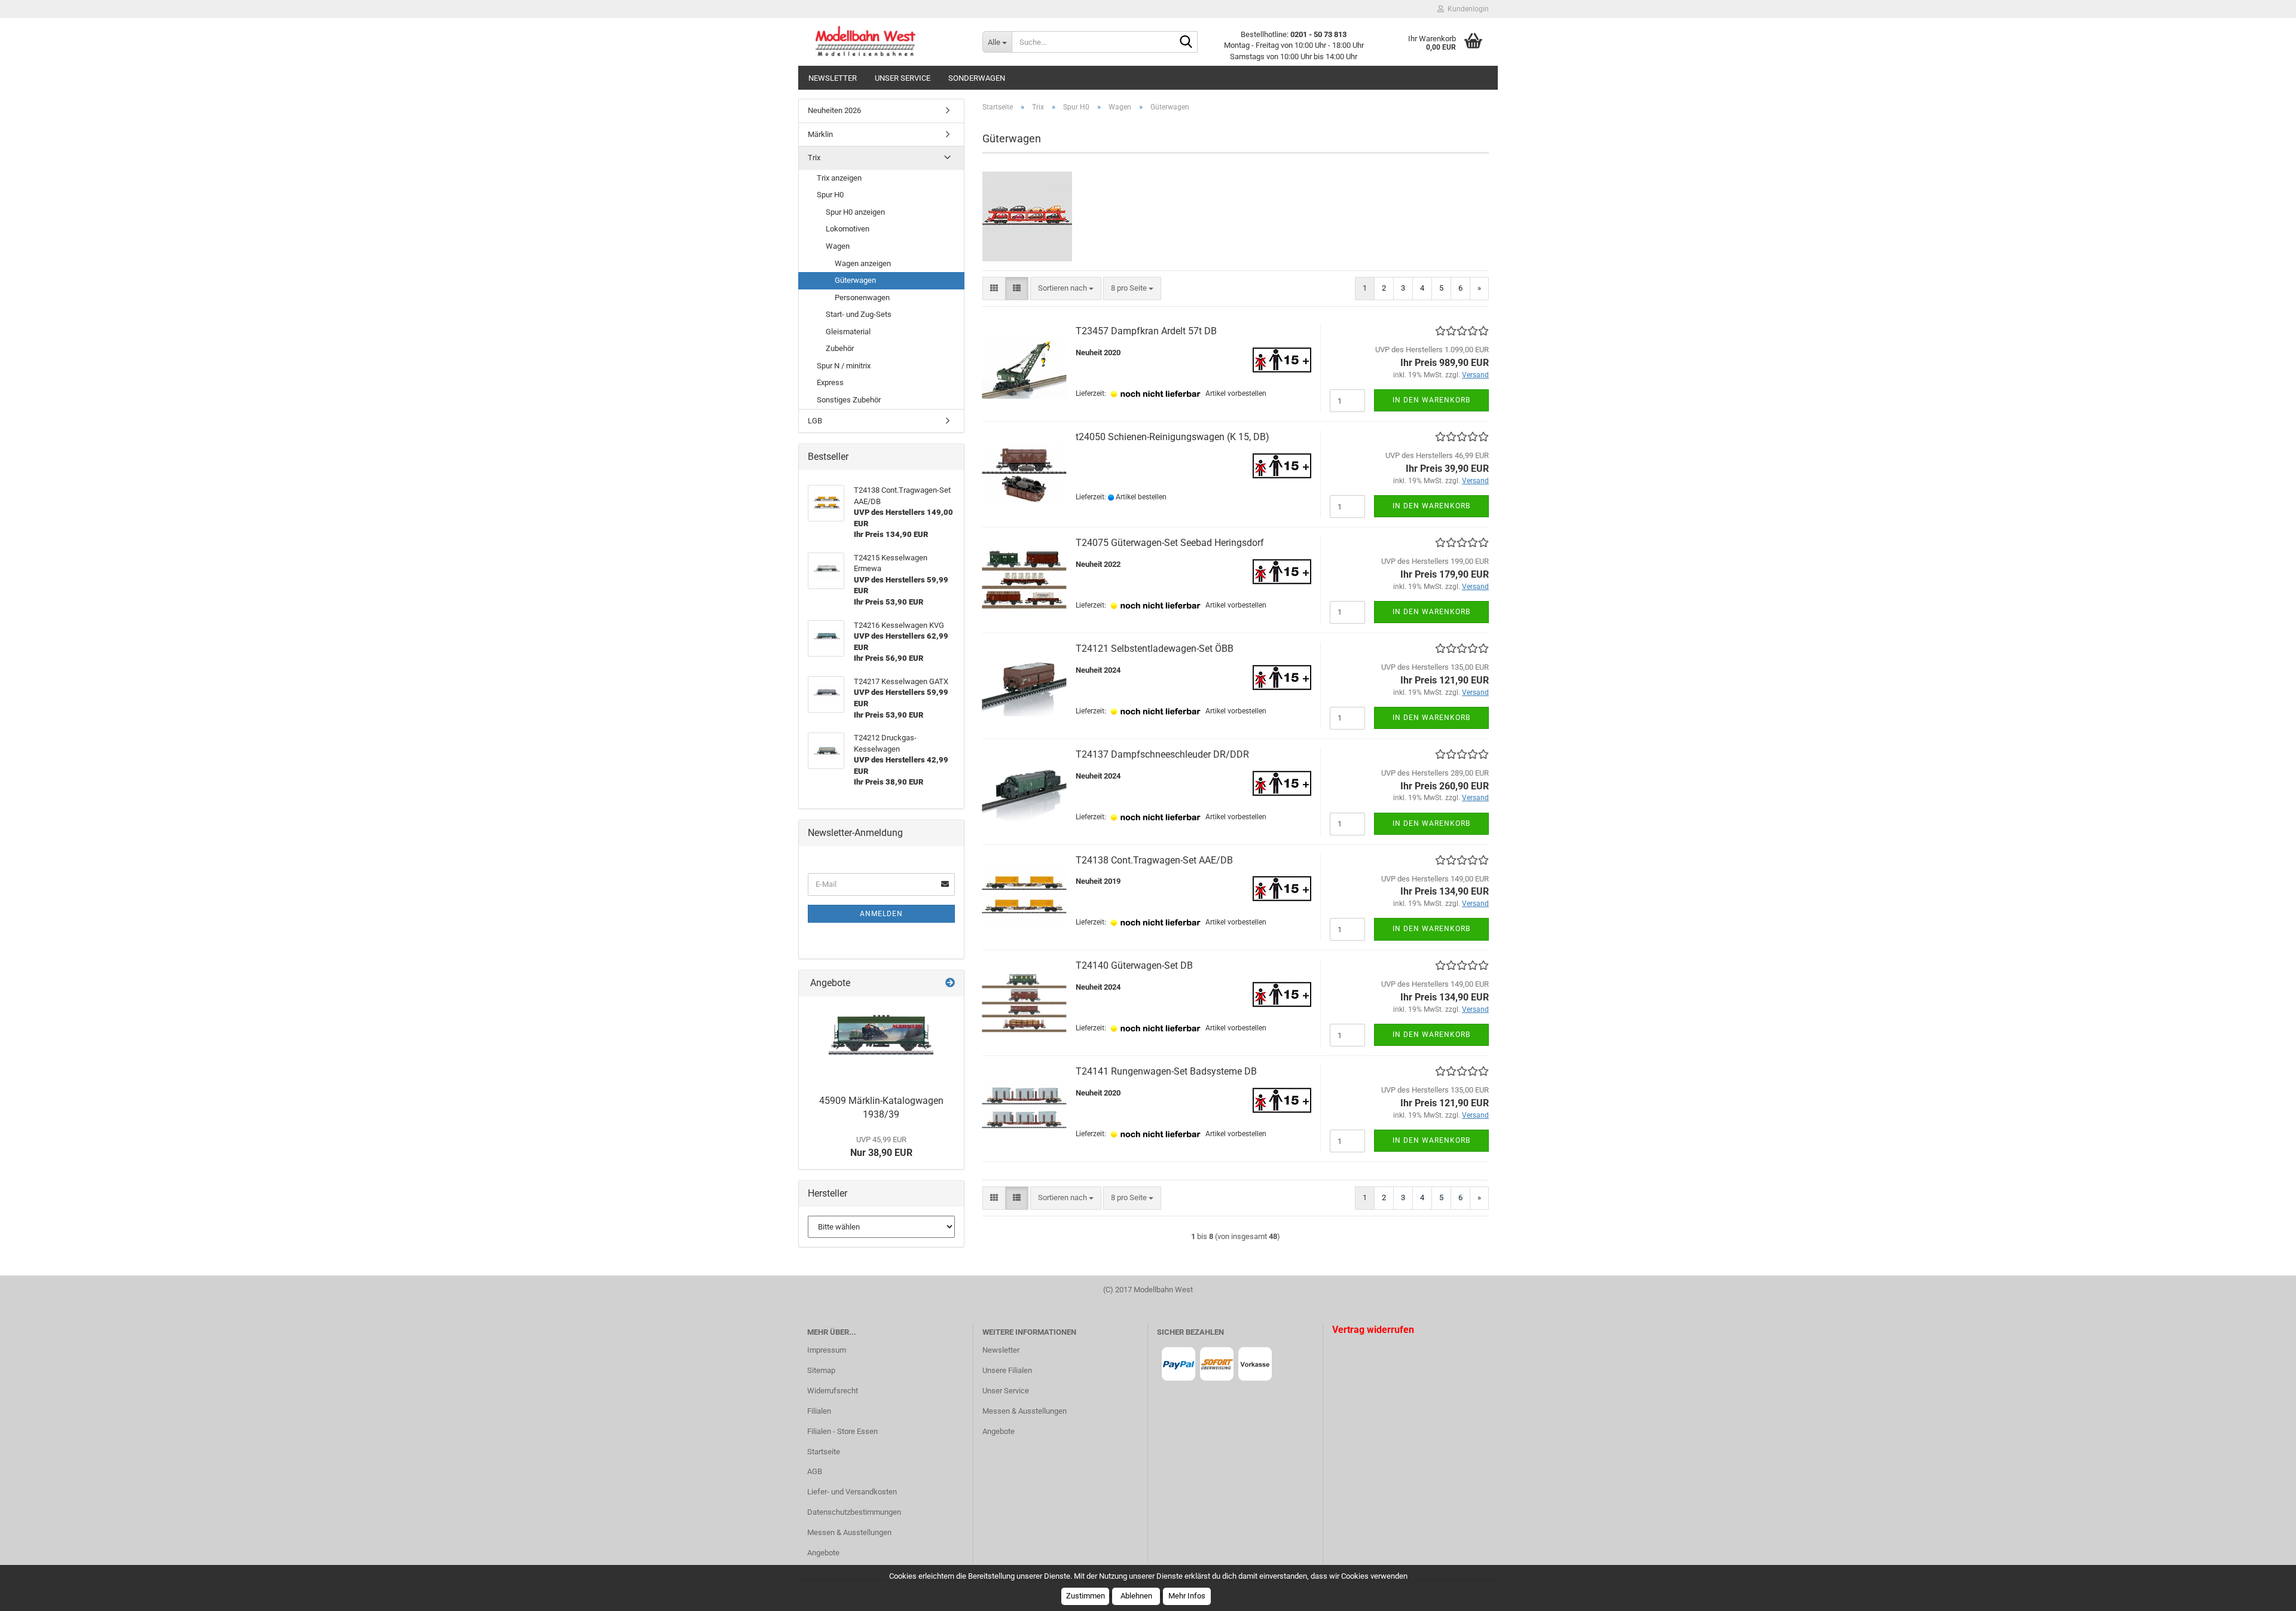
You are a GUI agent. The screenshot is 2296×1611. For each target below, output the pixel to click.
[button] (994, 289)
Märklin (820, 134)
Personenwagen (862, 298)
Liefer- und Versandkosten (852, 1492)
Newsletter (833, 78)
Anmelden (881, 914)
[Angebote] (950, 983)
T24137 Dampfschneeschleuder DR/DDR (1162, 754)
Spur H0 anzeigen (855, 212)
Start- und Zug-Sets (859, 314)
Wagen (838, 246)
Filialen (819, 1411)
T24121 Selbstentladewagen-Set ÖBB (1155, 649)
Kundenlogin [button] (1466, 9)
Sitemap (821, 1370)
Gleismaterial (848, 332)
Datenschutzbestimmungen (854, 1512)
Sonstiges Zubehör (849, 400)
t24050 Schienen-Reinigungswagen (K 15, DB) (1173, 437)
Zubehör (840, 348)
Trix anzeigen (839, 178)
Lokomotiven (848, 229)
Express (830, 382)
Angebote (823, 1553)
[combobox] (1066, 289)
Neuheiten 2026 (834, 110)
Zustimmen (1086, 1596)
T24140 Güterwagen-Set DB (1134, 965)
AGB (815, 1471)
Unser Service (903, 78)
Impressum (827, 1350)
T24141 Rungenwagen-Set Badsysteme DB (1166, 1071)
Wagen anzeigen (863, 263)
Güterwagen (855, 280)
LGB (815, 421)
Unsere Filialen (1007, 1370)
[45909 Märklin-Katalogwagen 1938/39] (881, 1043)
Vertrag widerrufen (1373, 1330)
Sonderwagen (977, 78)
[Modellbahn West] (886, 42)
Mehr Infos (1187, 1596)
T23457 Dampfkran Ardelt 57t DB (1146, 331)
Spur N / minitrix (844, 366)
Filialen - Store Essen (842, 1431)
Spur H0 (830, 195)
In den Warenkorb (1431, 400)
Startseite (824, 1452)
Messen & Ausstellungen (849, 1532)
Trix (814, 158)
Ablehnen (1136, 1596)
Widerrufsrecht (833, 1391)
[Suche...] (1186, 42)
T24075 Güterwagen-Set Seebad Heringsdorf (1170, 543)
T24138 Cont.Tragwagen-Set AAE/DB (1154, 860)
